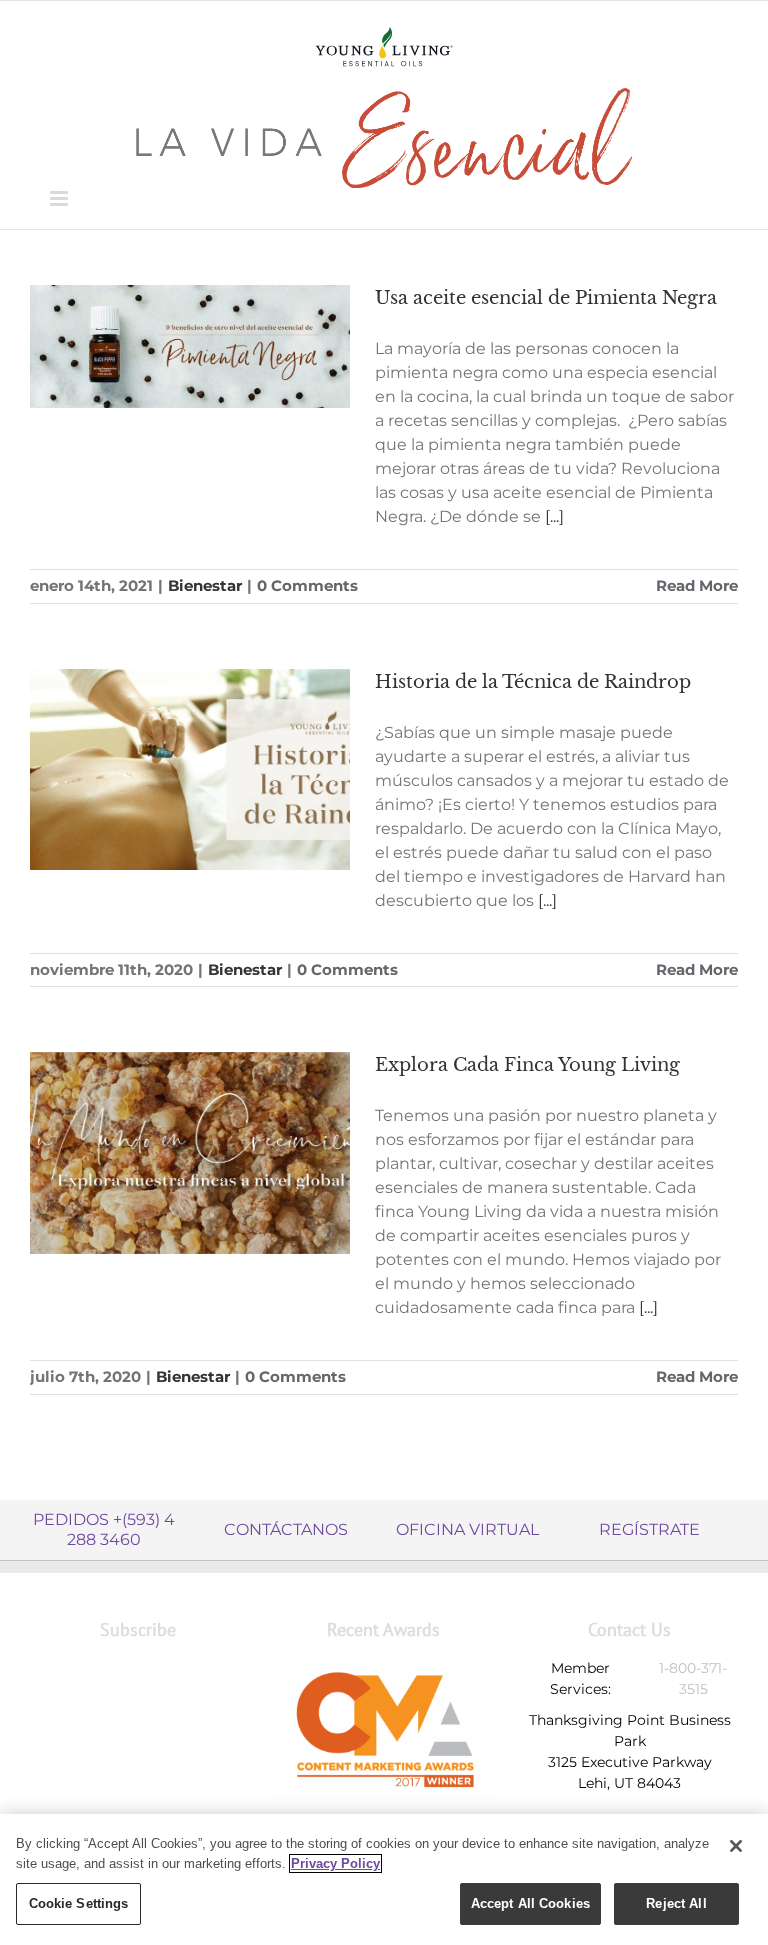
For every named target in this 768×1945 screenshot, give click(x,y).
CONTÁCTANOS (286, 1529)
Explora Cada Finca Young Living (527, 1065)
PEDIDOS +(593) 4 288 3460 (104, 1529)
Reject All (676, 1903)
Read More (697, 585)
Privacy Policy (335, 1863)
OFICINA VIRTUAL (467, 1529)
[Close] (736, 1846)
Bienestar (205, 585)
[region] (384, 1879)
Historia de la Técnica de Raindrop (533, 682)
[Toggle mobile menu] (60, 198)
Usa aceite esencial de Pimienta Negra (546, 298)
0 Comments (307, 585)
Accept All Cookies (530, 1903)
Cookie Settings (79, 1903)
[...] (554, 516)
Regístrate (649, 1529)
